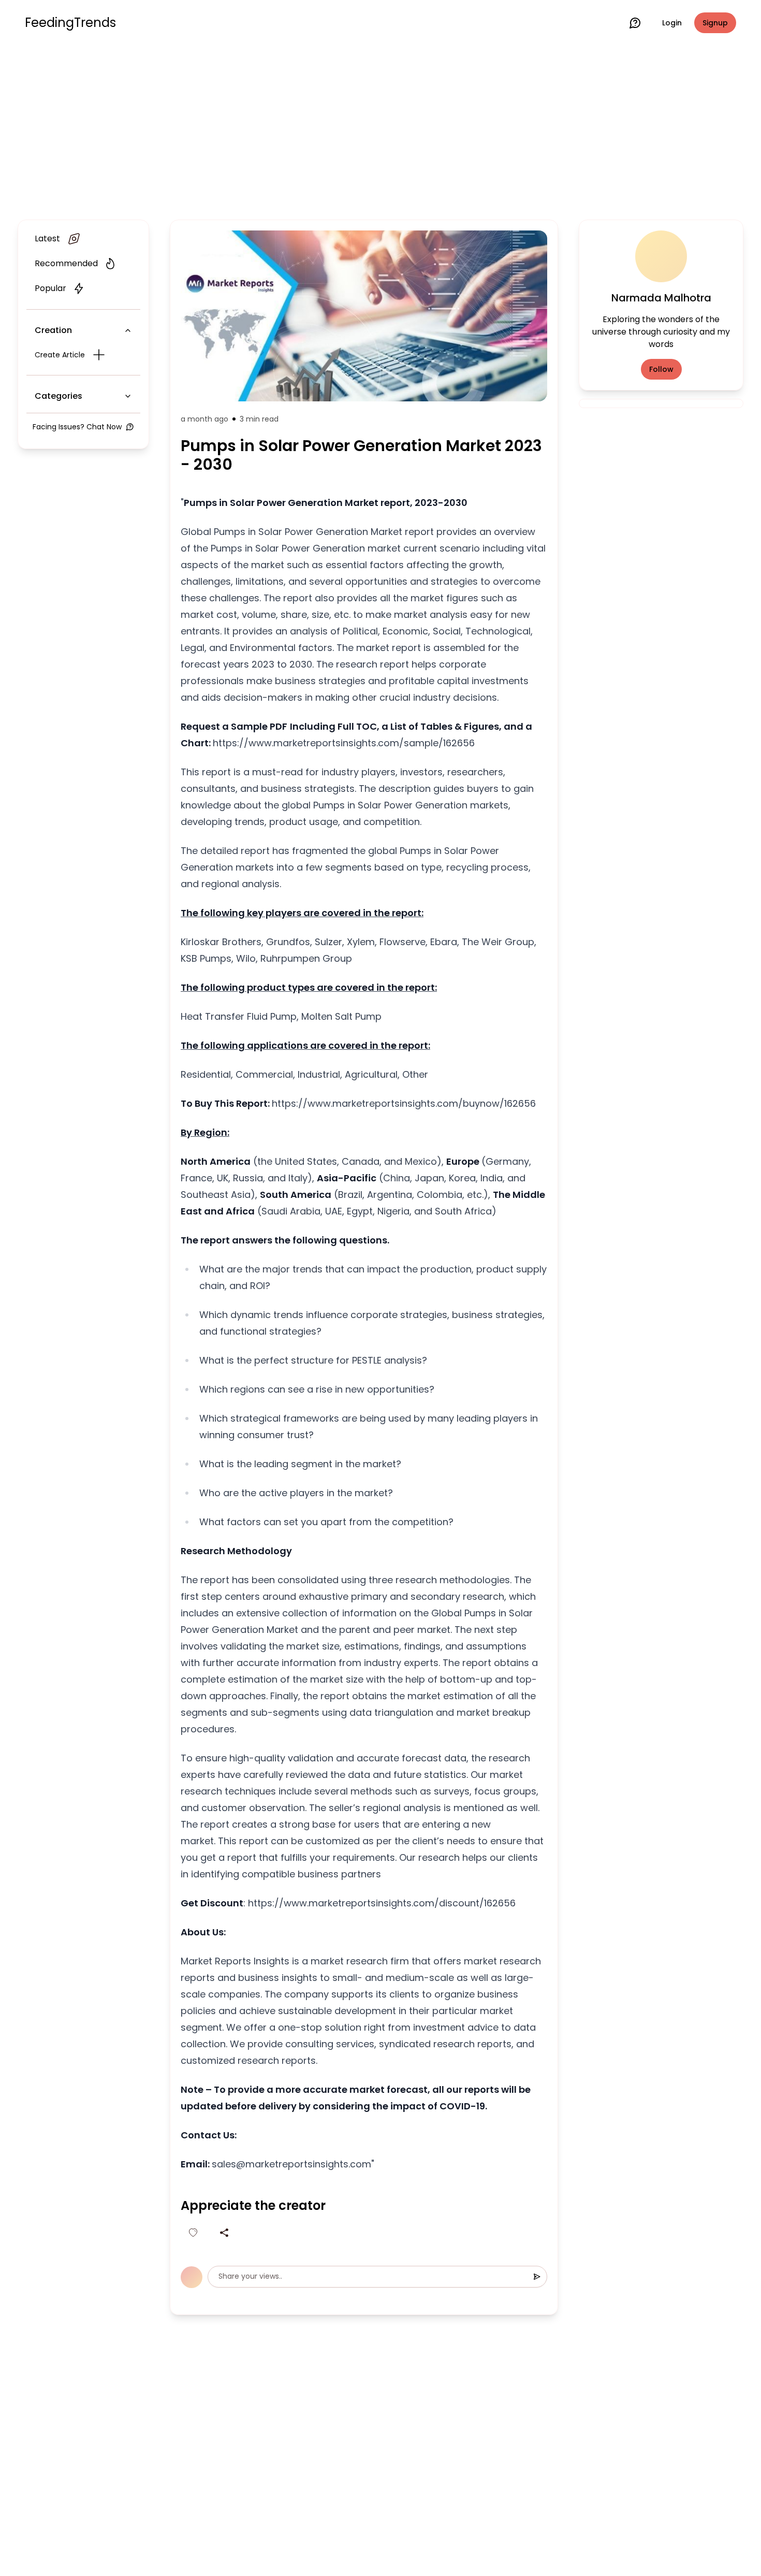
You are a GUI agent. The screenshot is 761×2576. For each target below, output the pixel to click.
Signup (715, 23)
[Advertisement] (380, 131)
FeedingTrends (70, 23)
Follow (661, 369)
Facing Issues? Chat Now (77, 427)
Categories (58, 396)
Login (672, 23)
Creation (53, 330)
